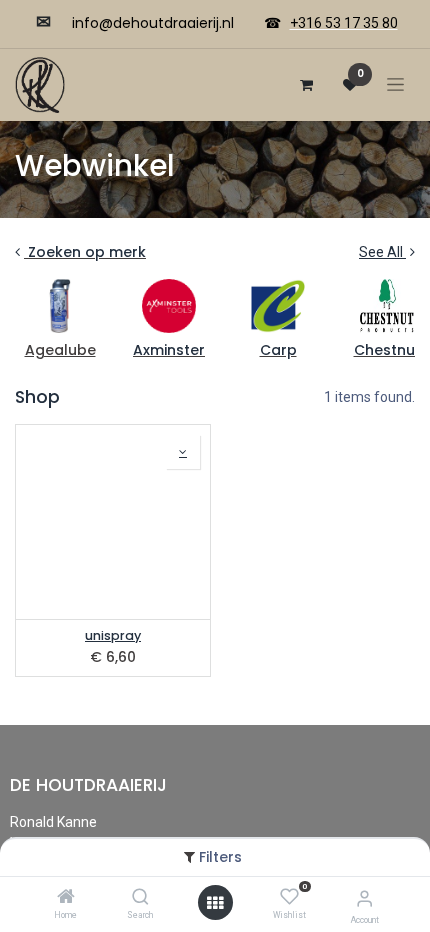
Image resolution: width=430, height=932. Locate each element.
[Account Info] (364, 898)
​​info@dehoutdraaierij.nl (153, 23)
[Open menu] (215, 903)
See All (382, 252)
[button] (183, 452)
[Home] (66, 898)
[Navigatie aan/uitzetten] (395, 84)
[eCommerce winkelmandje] (306, 85)
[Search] (140, 898)
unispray (113, 635)
